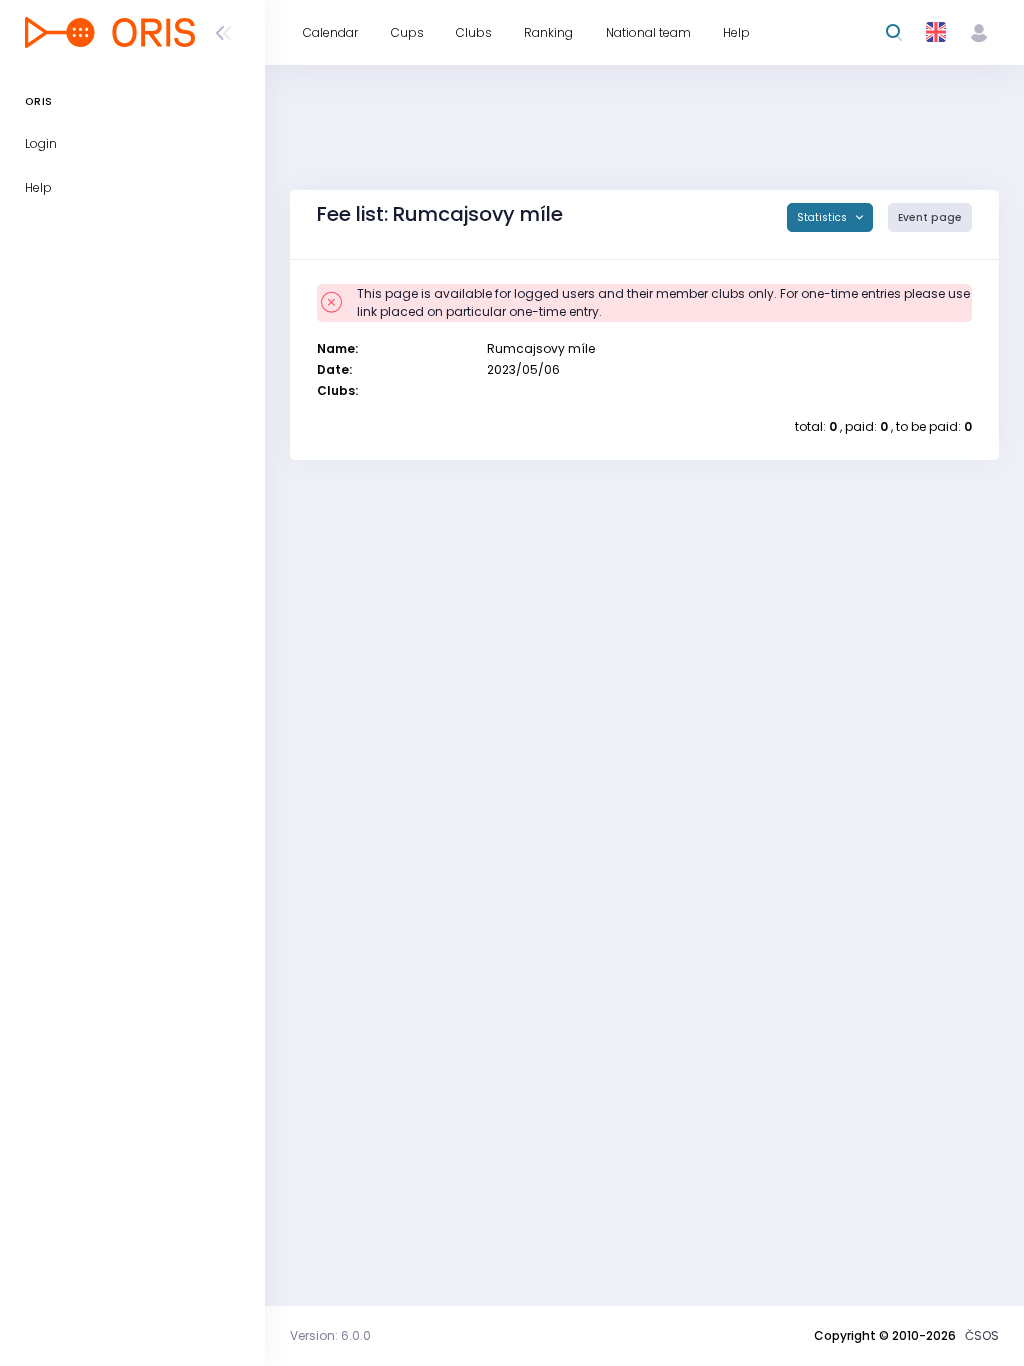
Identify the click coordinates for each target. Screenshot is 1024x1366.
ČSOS (982, 1335)
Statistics (823, 217)
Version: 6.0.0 (330, 1335)
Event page (930, 217)
